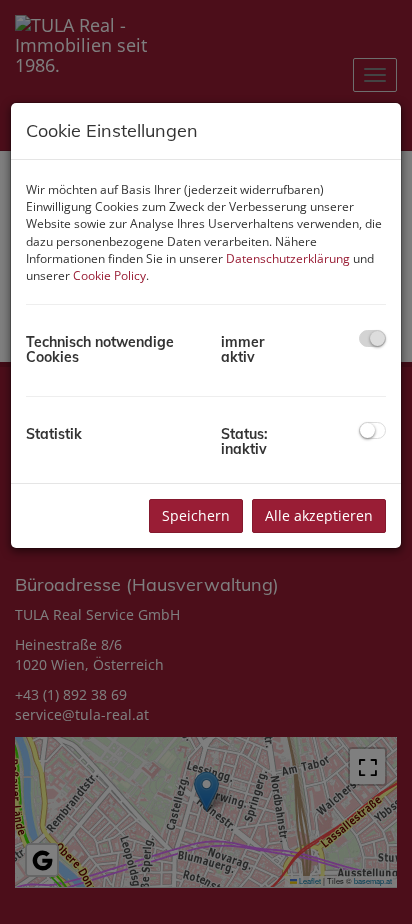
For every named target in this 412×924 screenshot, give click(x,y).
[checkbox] (372, 338)
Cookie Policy (109, 275)
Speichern (196, 515)
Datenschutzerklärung (288, 258)
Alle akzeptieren (319, 515)
